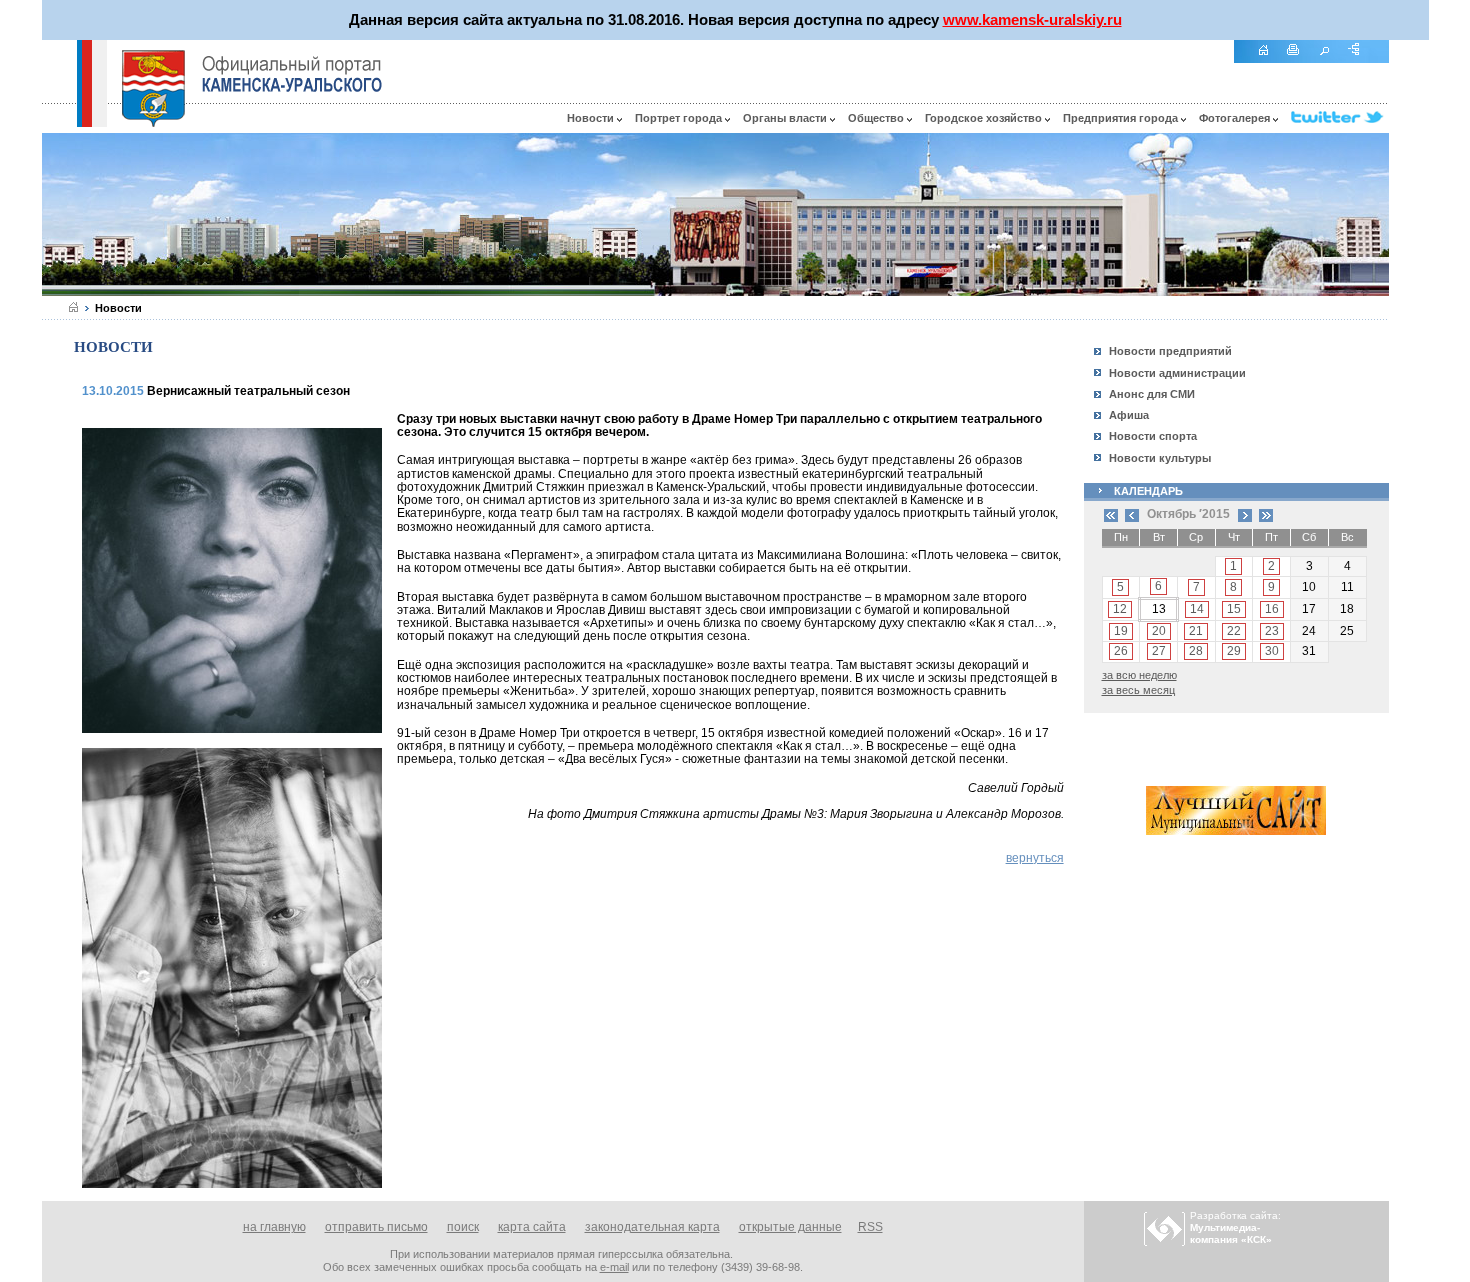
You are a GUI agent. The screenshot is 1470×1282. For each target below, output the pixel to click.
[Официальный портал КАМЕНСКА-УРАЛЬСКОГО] (292, 74)
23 (1272, 631)
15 (1234, 609)
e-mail (614, 1267)
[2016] (1266, 514)
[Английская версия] (59, 122)
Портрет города (680, 118)
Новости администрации (1177, 373)
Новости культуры (1160, 458)
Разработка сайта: (1235, 1227)
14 (1197, 609)
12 (1120, 609)
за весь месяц (1138, 690)
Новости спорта (1153, 436)
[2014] (1111, 514)
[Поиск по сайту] (1331, 60)
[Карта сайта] (1361, 60)
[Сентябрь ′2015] (1132, 514)
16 (1272, 609)
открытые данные (790, 1227)
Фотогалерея (1236, 118)
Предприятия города (1122, 118)
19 (1121, 631)
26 (1121, 651)
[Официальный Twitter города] (1340, 118)
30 (1272, 651)
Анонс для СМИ (1152, 394)
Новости (592, 118)
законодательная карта (652, 1227)
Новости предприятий (1170, 351)
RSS (870, 1227)
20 (1159, 631)
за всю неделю (1139, 675)
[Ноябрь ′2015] (1245, 514)
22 (1234, 631)
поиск (463, 1227)
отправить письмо (376, 1227)
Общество (877, 118)
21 (1196, 631)
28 (1196, 651)
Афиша (1129, 415)
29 (1234, 651)
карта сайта (532, 1227)
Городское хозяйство (985, 118)
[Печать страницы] (1300, 60)
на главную (274, 1227)
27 (1159, 651)
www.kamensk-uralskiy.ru (1032, 19)
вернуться (1035, 858)
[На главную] (1270, 60)
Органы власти (786, 118)
